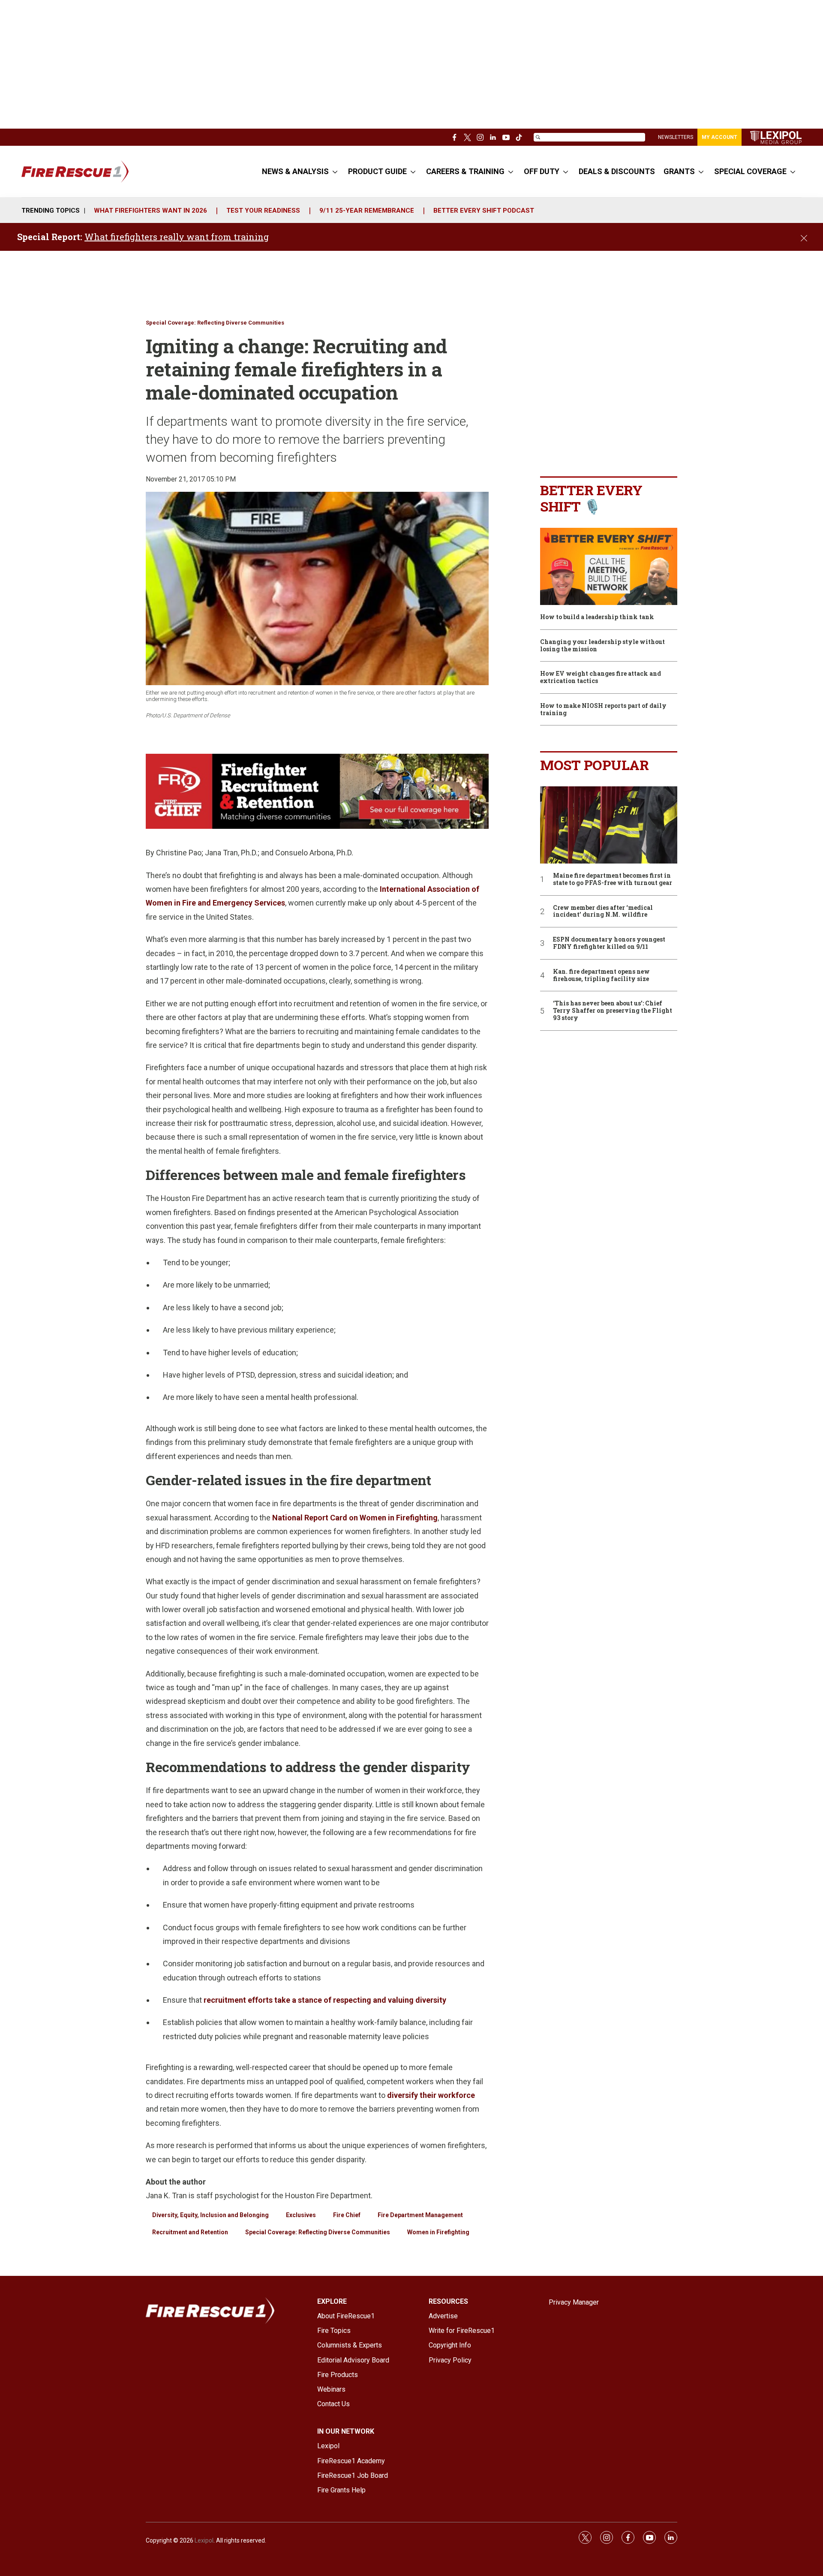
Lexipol (204, 2540)
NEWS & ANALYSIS (295, 171)
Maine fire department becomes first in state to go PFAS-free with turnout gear (613, 879)
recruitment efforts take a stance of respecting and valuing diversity (325, 2000)
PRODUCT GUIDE (377, 171)
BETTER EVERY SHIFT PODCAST (484, 211)
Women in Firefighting (438, 2232)
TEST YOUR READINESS (263, 211)
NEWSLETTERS (676, 137)
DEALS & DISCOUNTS (617, 171)
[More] (335, 172)
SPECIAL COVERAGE (750, 171)
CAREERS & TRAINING (465, 171)
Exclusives (301, 2215)
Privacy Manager (574, 2302)
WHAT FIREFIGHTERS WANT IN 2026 (150, 211)
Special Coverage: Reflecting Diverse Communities (215, 323)
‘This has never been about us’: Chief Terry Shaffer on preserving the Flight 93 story (613, 1011)
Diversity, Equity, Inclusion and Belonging (210, 2215)
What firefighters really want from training (177, 237)
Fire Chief (347, 2215)
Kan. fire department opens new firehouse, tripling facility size (601, 975)
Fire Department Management (420, 2215)
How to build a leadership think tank (597, 617)
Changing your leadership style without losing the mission (602, 646)
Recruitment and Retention (190, 2232)
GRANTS (679, 171)
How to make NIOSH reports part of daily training (603, 710)
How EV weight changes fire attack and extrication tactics (601, 677)
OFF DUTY (542, 171)
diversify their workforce (431, 2095)
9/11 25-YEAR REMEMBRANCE (367, 211)
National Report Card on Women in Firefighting (355, 1518)
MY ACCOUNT (719, 137)
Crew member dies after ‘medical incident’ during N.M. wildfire (603, 912)
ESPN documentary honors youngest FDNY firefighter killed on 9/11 (609, 943)
